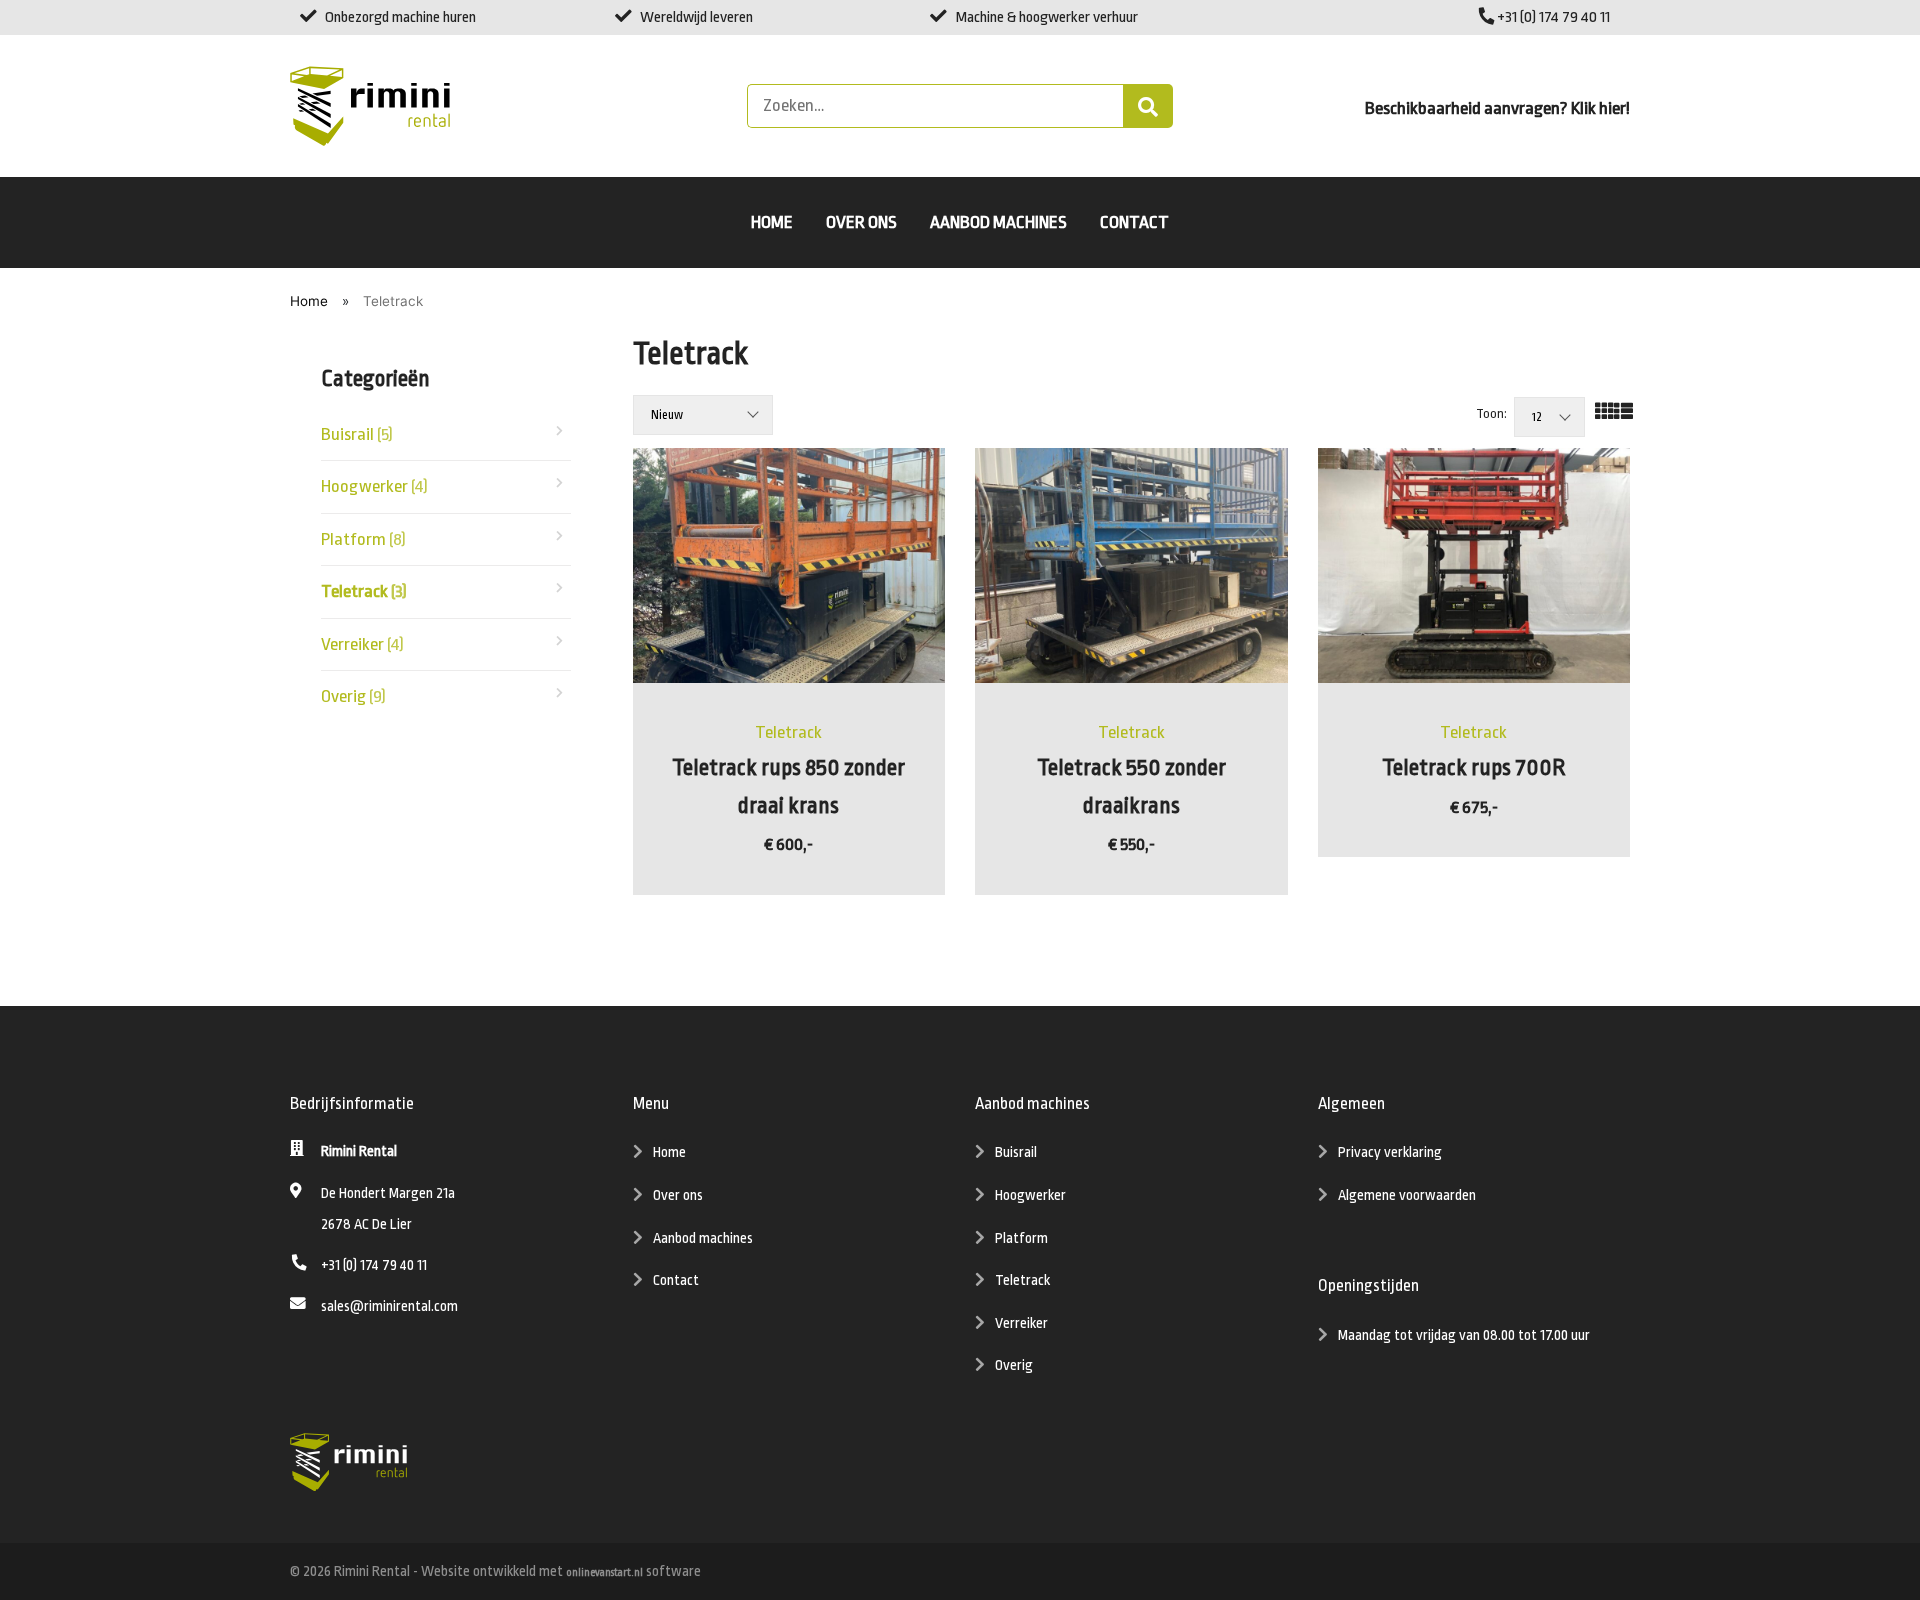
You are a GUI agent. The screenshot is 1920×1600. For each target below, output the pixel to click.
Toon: (1491, 414)
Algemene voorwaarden (1407, 1195)
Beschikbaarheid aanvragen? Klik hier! (1497, 108)
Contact (1134, 222)
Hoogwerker (374, 486)
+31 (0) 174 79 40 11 (1552, 17)
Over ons (861, 222)
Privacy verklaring (1390, 1152)
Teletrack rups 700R (1473, 768)
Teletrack (364, 591)
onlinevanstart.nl (604, 1573)
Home (772, 222)
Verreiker (362, 644)
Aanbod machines (998, 222)
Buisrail (357, 434)
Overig (353, 696)
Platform (363, 539)
